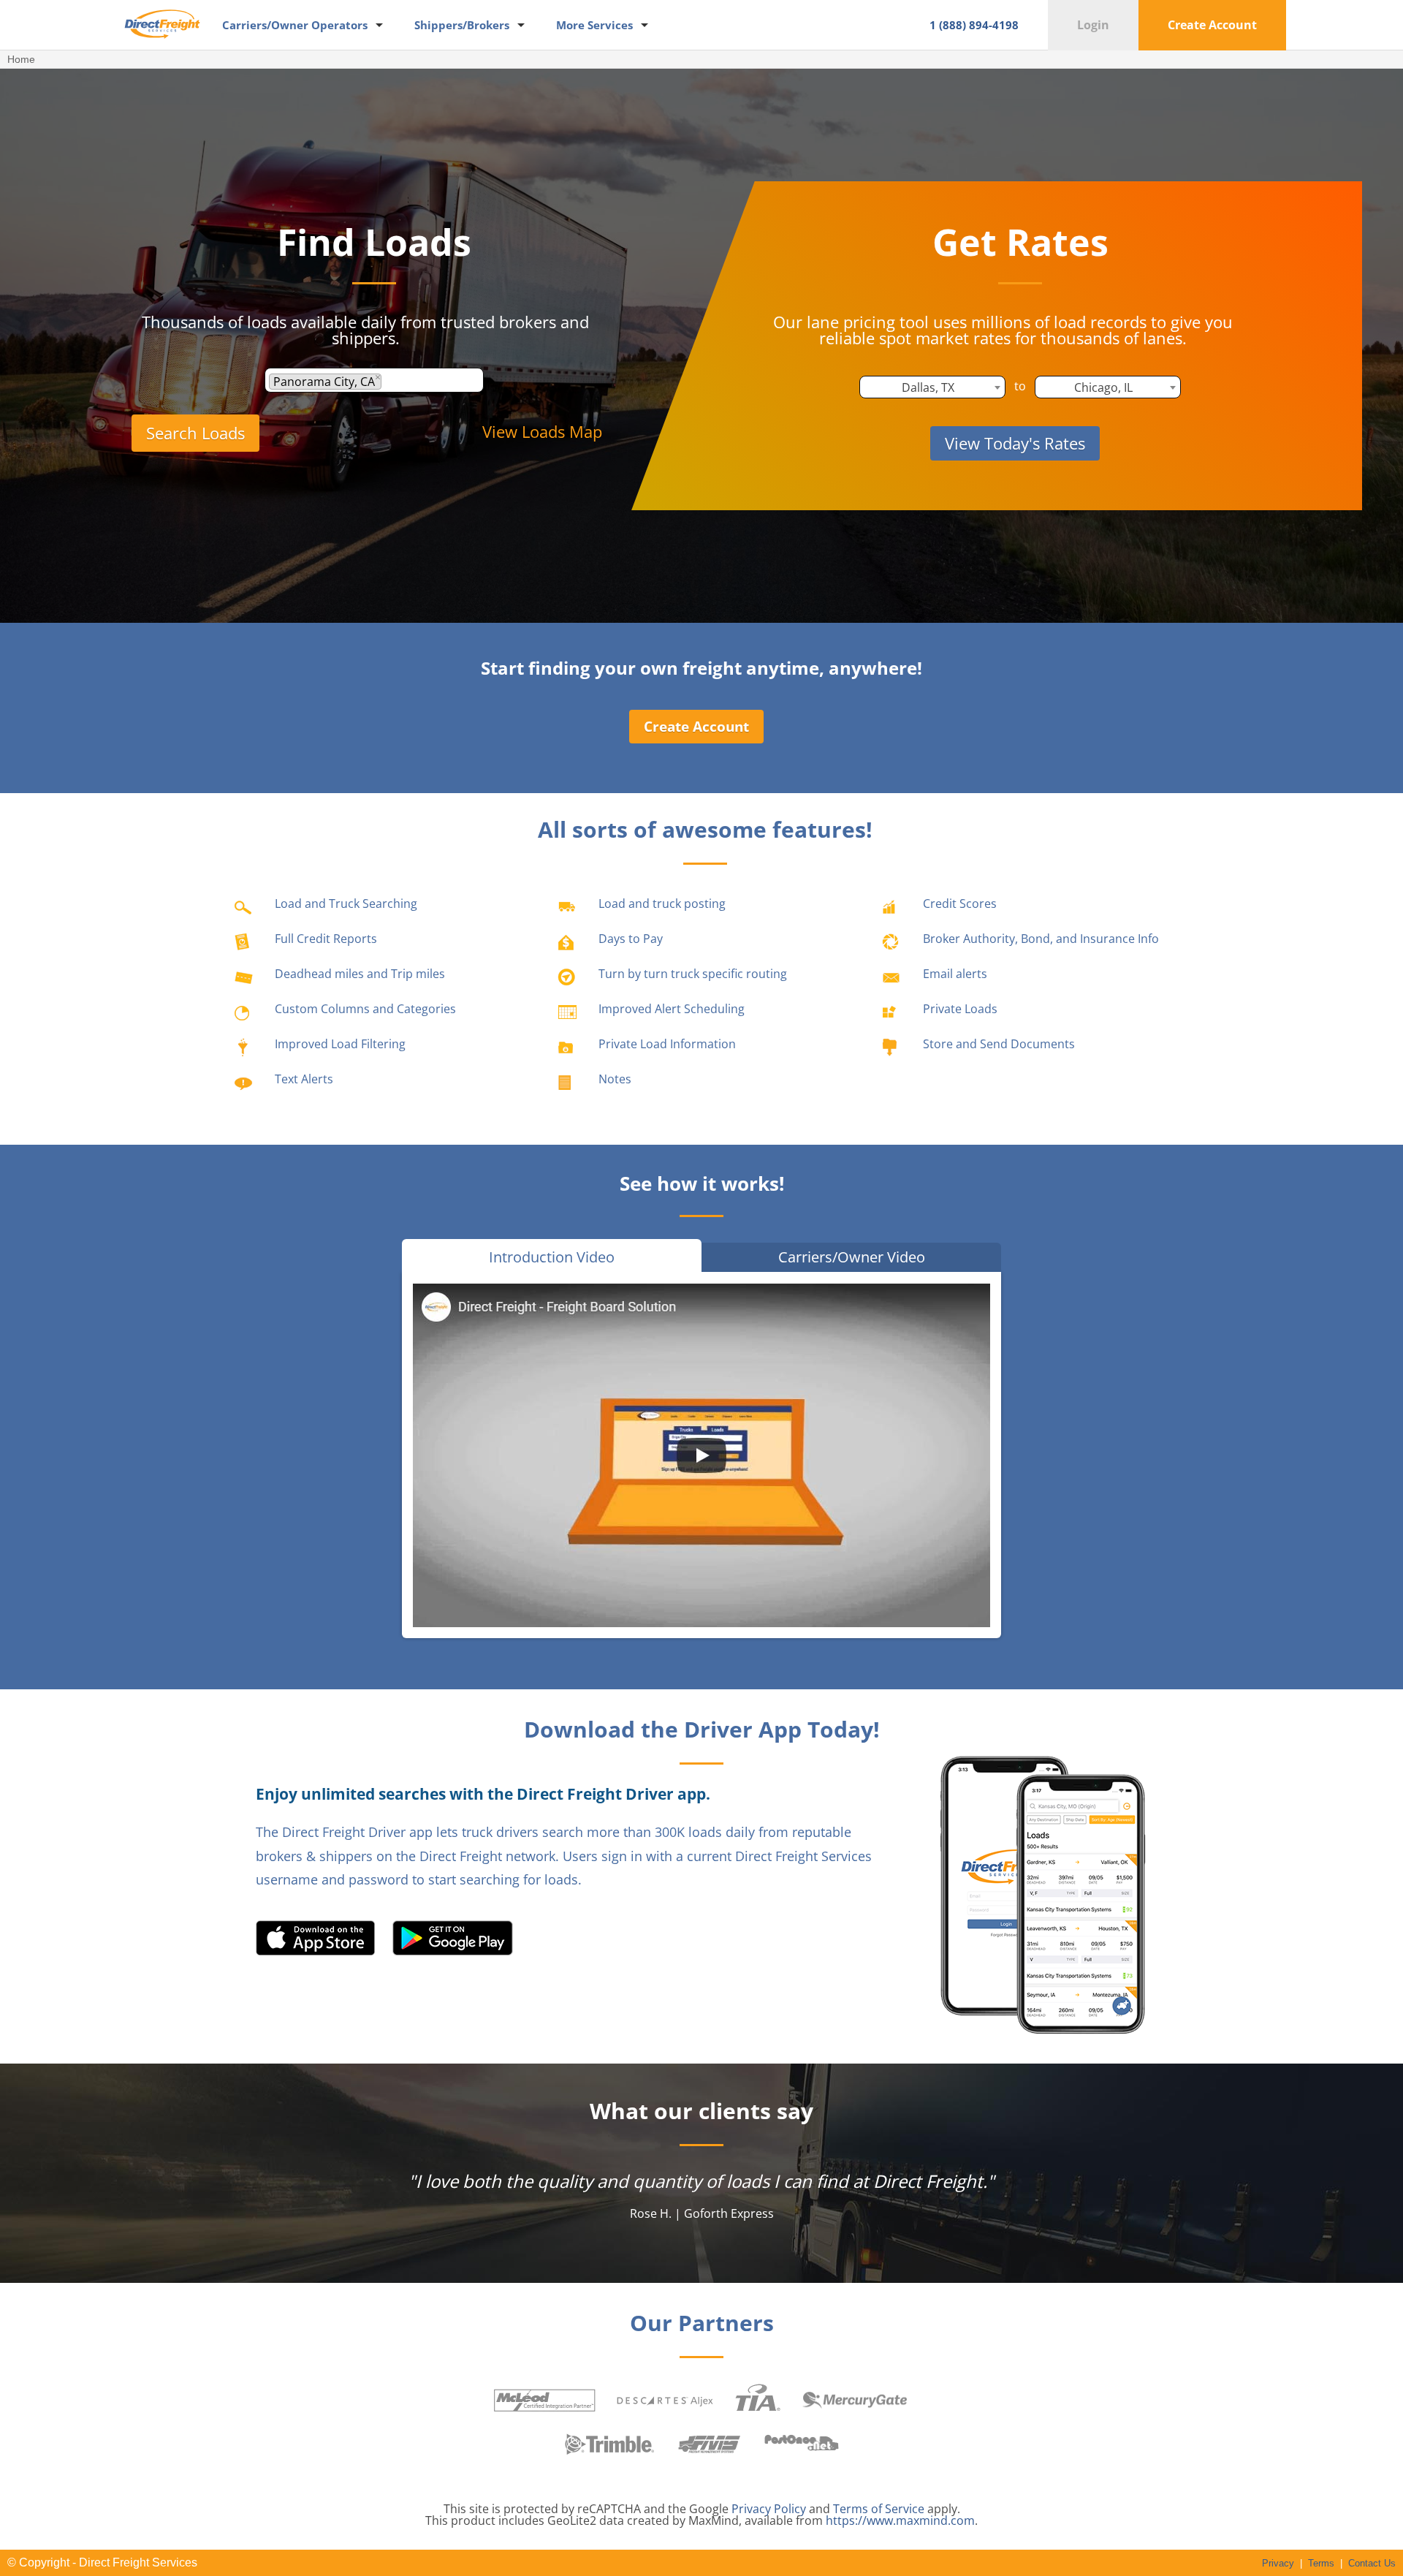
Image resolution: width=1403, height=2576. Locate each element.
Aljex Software (665, 2400)
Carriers (295, 25)
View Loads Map (542, 431)
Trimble (610, 2444)
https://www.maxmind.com (900, 2520)
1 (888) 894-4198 (974, 25)
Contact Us (1372, 2563)
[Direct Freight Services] (162, 45)
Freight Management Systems (710, 2444)
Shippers (462, 25)
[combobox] (374, 380)
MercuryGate (855, 2401)
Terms (1321, 2563)
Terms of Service (879, 2509)
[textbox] (389, 382)
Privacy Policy (769, 2509)
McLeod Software (544, 2400)
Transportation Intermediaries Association (758, 2400)
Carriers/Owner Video (852, 1257)
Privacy (1278, 2563)
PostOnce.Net (802, 2444)
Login (1093, 25)
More (594, 25)
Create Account (1212, 25)
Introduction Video (552, 1257)
